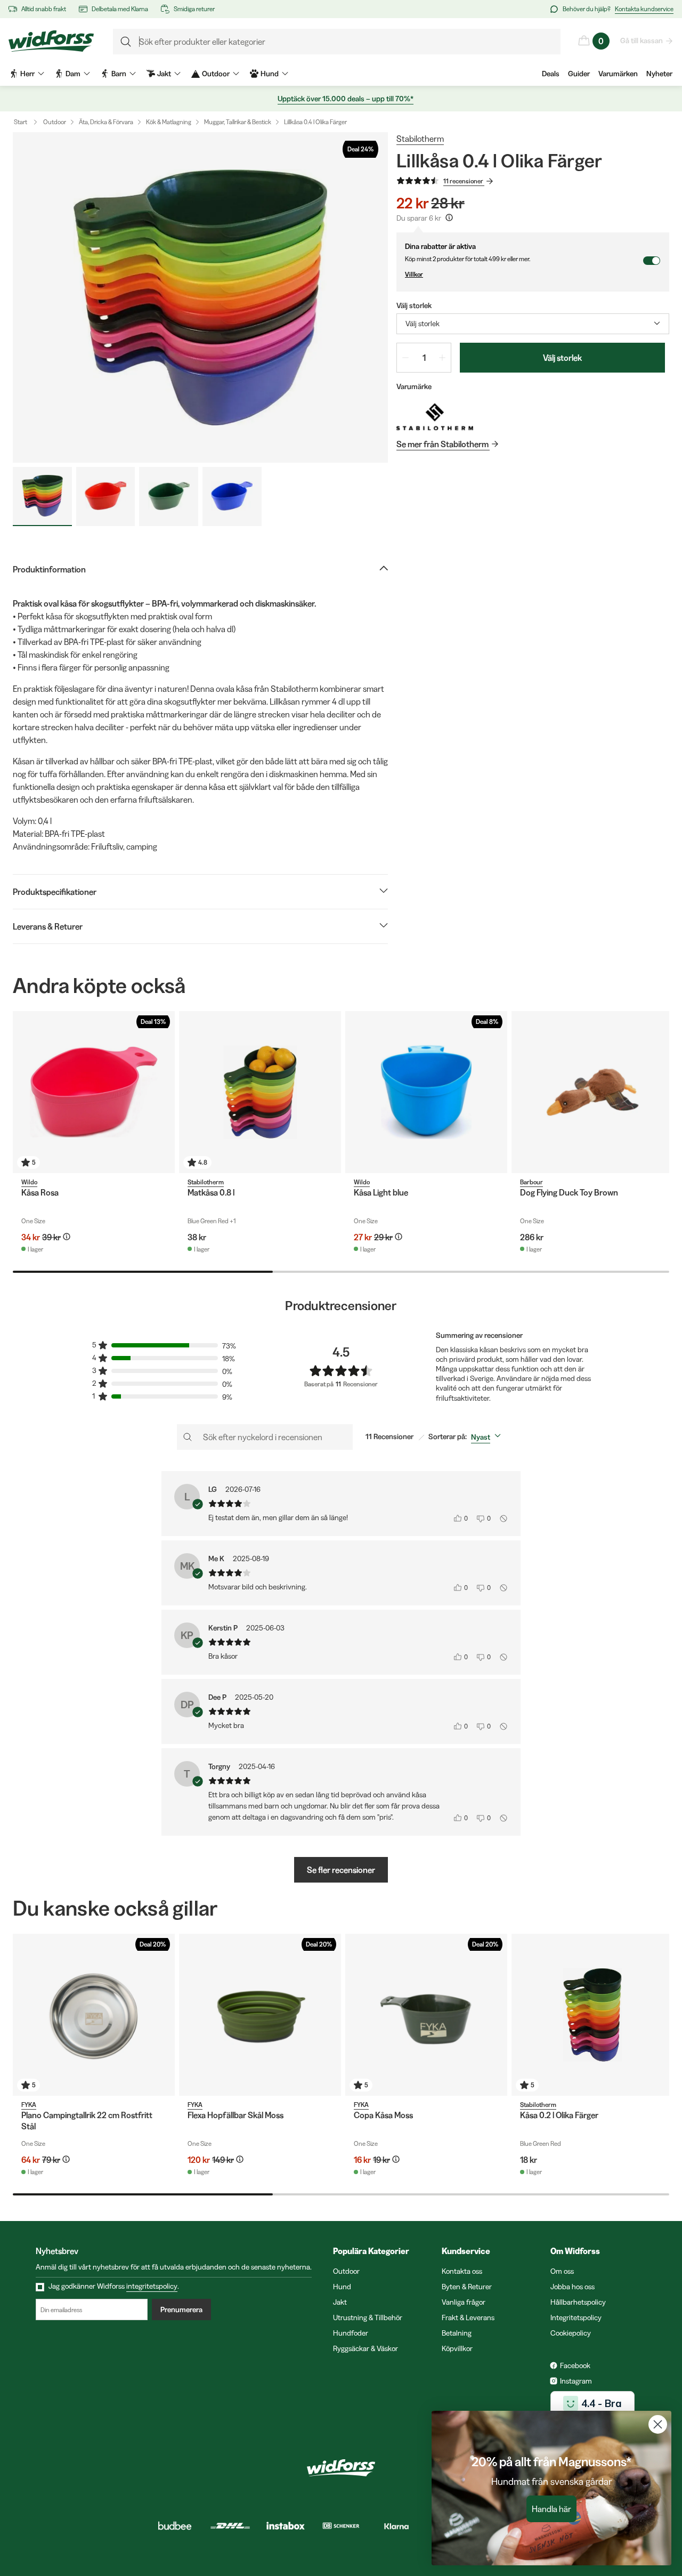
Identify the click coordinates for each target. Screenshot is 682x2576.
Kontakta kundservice (644, 9)
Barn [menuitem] (119, 74)
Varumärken (618, 74)
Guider (579, 74)
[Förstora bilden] (200, 297)
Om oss (562, 2271)
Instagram (576, 2381)
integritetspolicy (152, 2286)
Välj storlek (562, 358)
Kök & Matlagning (169, 122)
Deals (551, 74)
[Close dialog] (658, 2424)
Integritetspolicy (576, 2317)
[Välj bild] (42, 496)
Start (21, 122)
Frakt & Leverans (468, 2317)
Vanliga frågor (464, 2302)
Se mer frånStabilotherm (443, 444)
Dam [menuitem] (73, 74)
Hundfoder (351, 2333)
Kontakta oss (462, 2271)
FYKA (29, 2105)
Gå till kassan (642, 41)
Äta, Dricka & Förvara (106, 122)
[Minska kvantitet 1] (405, 358)
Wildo (29, 1182)
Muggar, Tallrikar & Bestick (238, 122)
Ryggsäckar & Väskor (366, 2348)
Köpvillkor (457, 2348)
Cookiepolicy (571, 2333)
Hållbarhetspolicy (578, 2302)
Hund (342, 2287)
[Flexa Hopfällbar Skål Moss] (260, 2015)
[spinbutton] (424, 358)
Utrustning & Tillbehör (368, 2317)
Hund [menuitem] (270, 74)
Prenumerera (181, 2309)
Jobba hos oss (573, 2287)
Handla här (551, 2509)
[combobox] (533, 324)
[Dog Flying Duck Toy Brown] (592, 1092)
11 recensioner (463, 181)
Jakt (340, 2302)
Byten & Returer (467, 2287)
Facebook (575, 2365)
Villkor (414, 274)
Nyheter (659, 74)
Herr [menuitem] (27, 74)
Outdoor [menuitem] (216, 74)
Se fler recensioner (341, 1870)
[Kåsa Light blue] (426, 1092)
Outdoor (55, 122)
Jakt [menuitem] (164, 74)
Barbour (531, 1182)
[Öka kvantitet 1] (442, 358)
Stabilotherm (420, 139)
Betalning (457, 2333)
